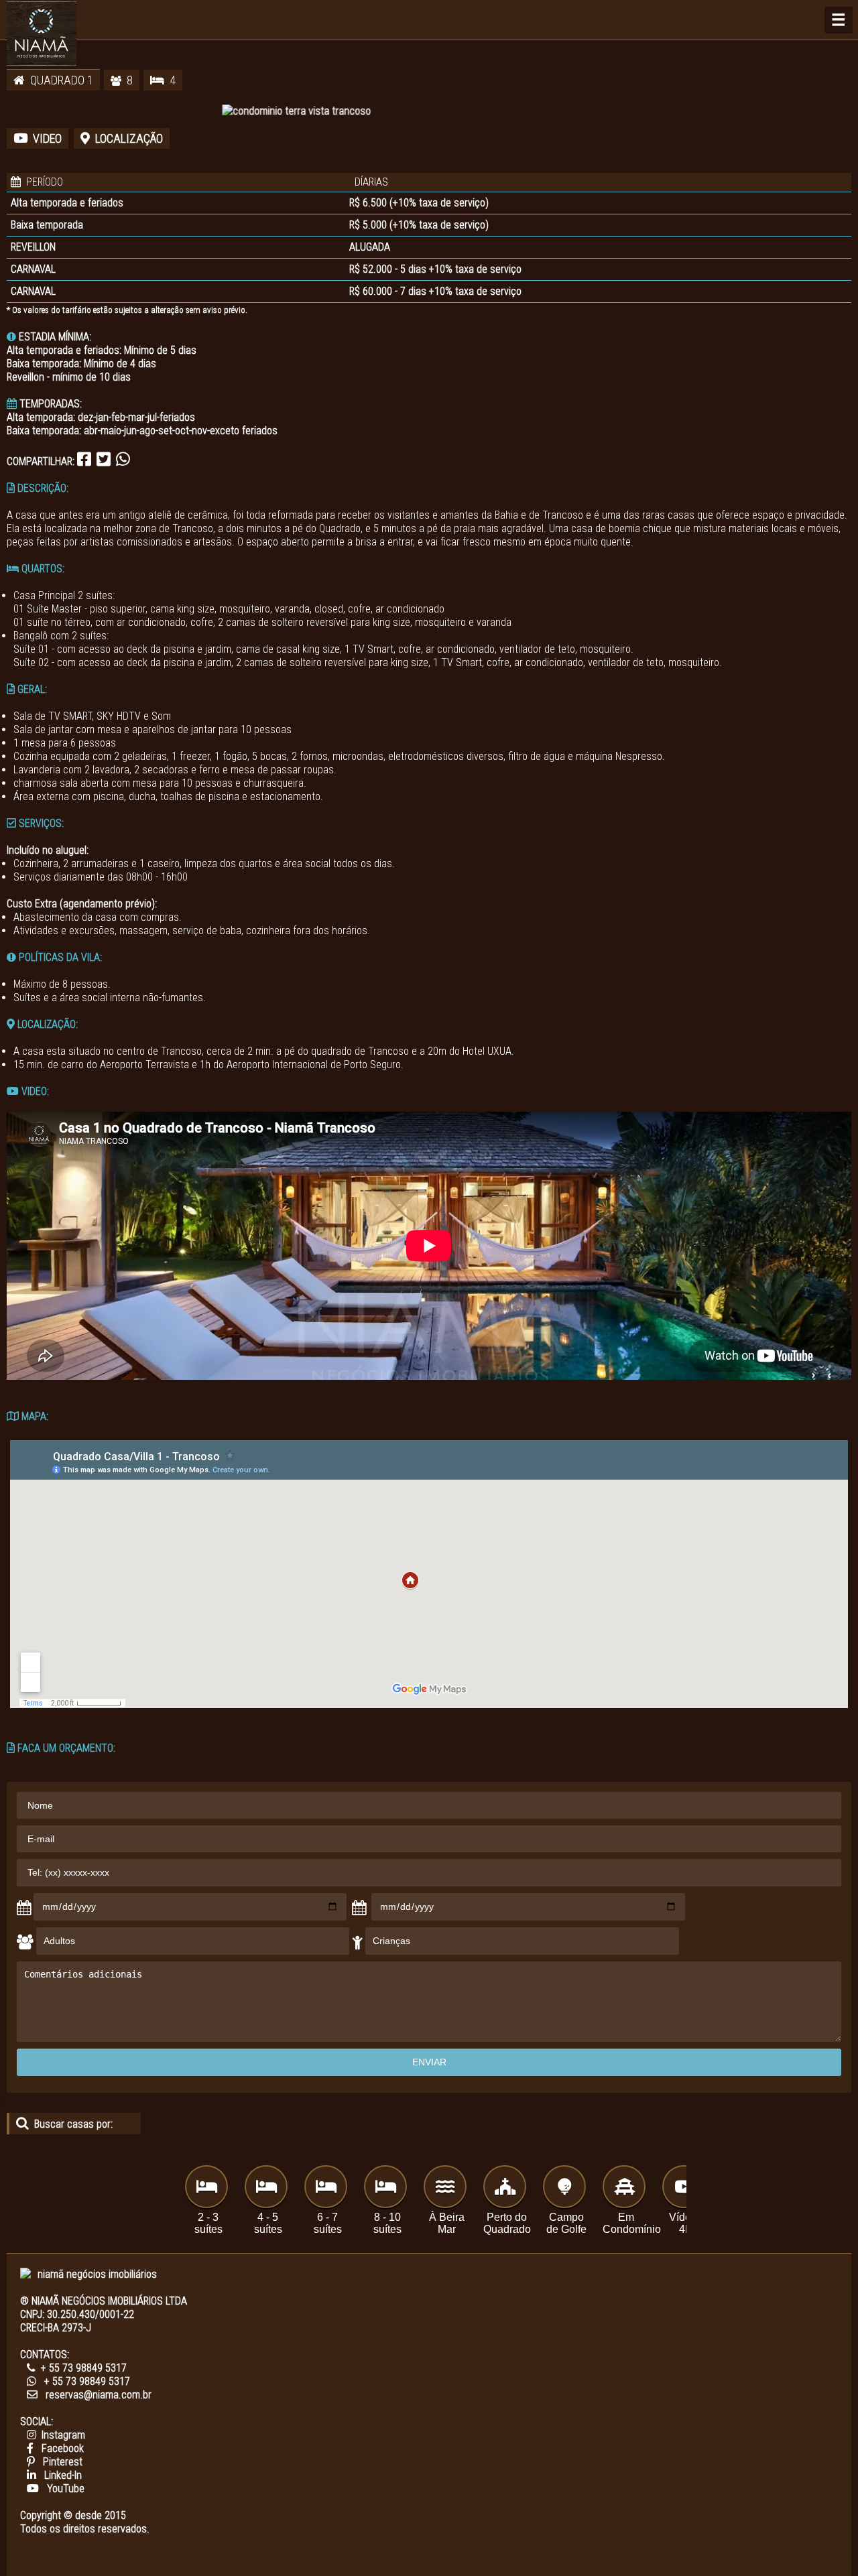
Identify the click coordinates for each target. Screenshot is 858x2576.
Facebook (63, 2448)
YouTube (66, 2489)
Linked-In (63, 2475)
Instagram (63, 2435)
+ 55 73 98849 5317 (84, 2368)
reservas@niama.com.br (99, 2395)
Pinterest (63, 2462)
